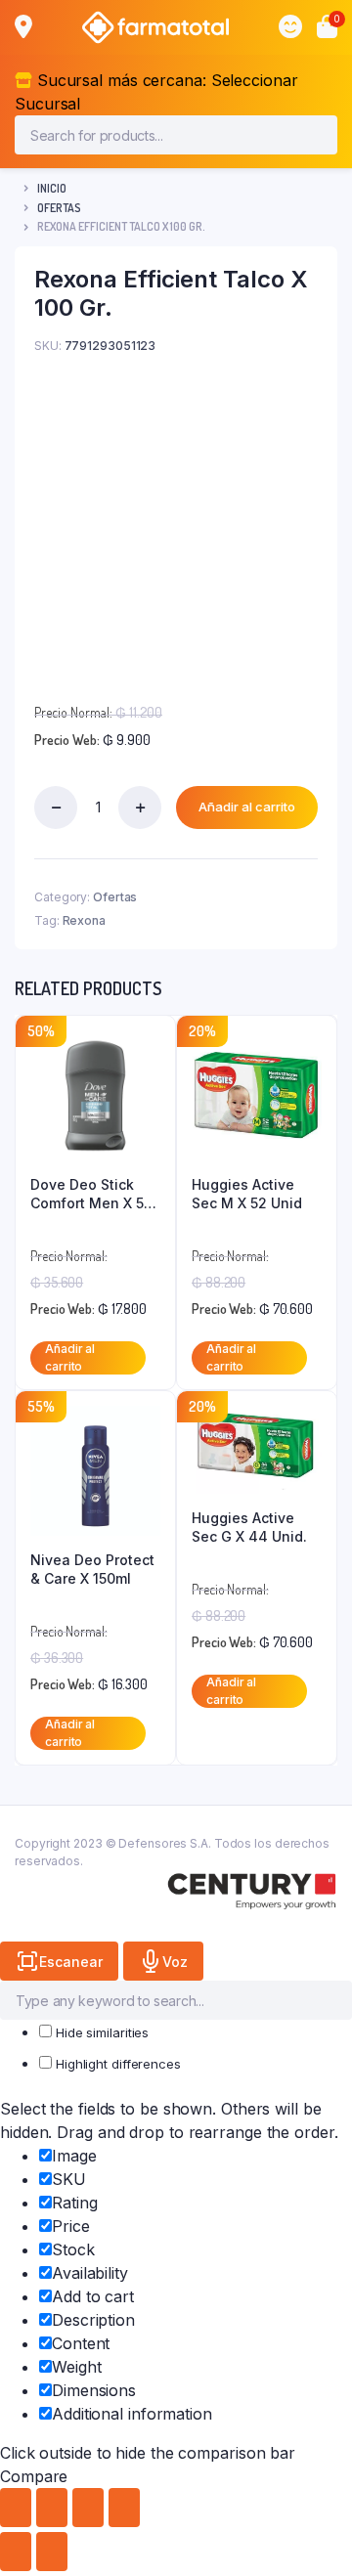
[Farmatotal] (155, 27)
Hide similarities (100, 2032)
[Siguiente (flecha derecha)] (52, 2552)
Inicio (52, 188)
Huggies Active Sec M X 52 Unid (247, 1194)
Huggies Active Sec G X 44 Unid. (249, 1528)
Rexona (84, 920)
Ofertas (59, 208)
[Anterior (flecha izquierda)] (16, 2552)
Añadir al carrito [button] (70, 1357)
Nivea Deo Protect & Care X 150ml (92, 1570)
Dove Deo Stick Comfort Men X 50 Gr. (91, 1195)
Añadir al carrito (247, 807)
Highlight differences (116, 2064)
